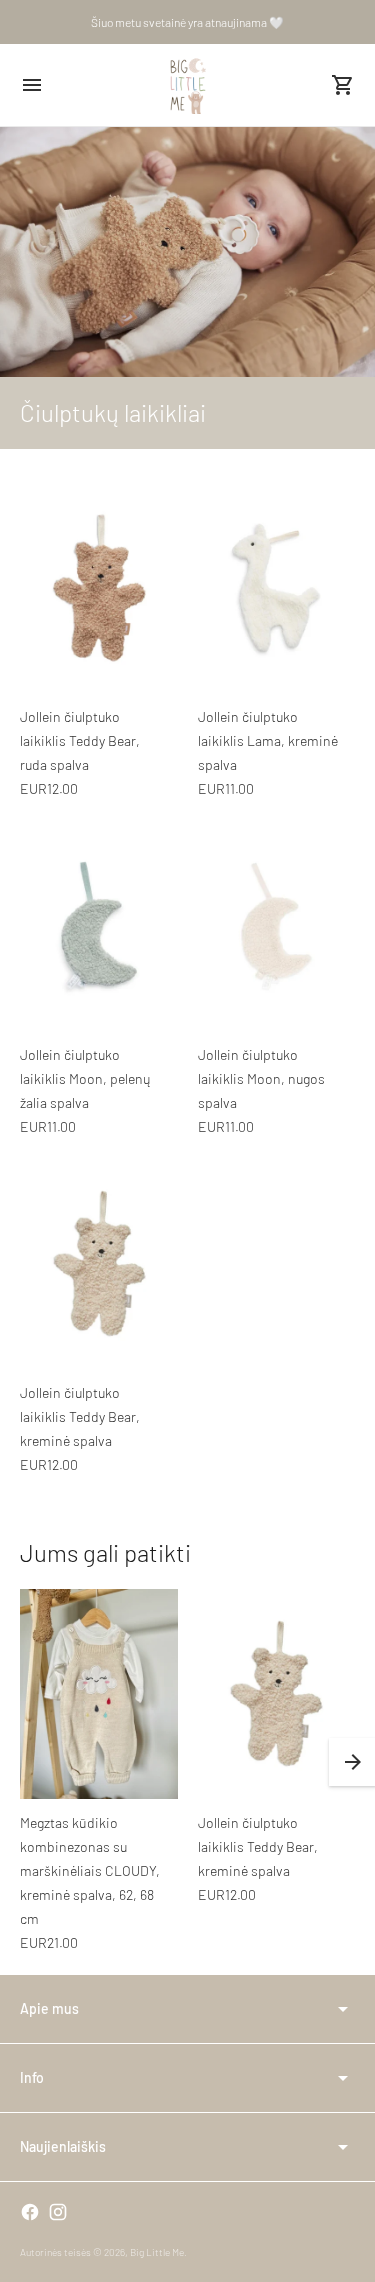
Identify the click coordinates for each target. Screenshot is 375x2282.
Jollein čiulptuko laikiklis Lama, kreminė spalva (268, 740)
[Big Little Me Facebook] (30, 2212)
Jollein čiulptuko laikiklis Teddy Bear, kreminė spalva (80, 1416)
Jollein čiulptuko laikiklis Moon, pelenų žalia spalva (85, 1078)
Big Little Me (157, 2252)
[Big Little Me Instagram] (58, 2212)
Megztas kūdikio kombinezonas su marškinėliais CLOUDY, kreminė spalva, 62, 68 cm (90, 1870)
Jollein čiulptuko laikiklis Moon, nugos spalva (261, 1078)
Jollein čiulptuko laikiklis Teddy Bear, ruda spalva (80, 740)
